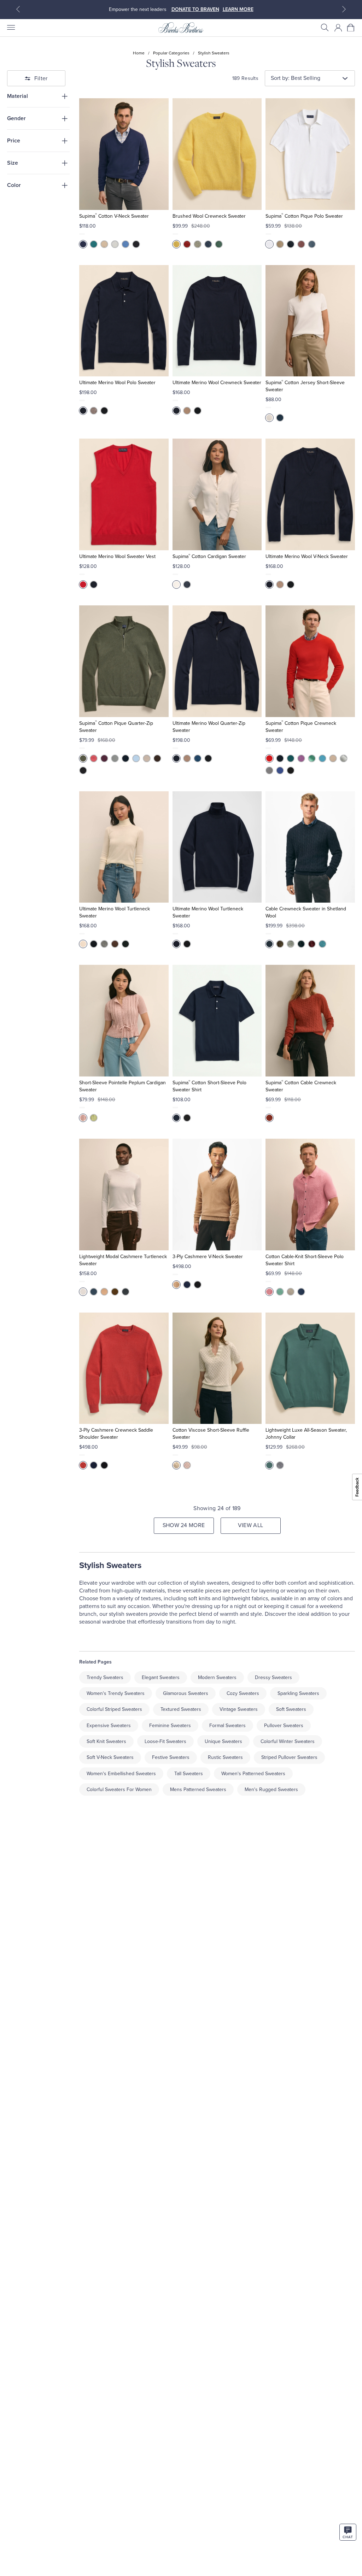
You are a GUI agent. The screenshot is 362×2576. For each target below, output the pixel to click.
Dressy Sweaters (273, 1677)
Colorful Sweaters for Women (119, 1789)
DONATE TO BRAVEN (195, 9)
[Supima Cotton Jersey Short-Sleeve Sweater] (310, 321)
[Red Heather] (94, 758)
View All (251, 1525)
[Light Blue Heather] (136, 758)
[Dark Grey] (280, 1465)
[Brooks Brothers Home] (181, 28)
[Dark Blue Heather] (125, 244)
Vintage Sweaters (239, 1709)
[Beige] (104, 244)
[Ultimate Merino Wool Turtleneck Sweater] (124, 847)
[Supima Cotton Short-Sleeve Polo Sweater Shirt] (217, 1021)
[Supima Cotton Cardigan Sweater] (217, 494)
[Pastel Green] (280, 1292)
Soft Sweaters (291, 1709)
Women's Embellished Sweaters (121, 1774)
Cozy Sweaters (243, 1693)
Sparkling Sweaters (298, 1693)
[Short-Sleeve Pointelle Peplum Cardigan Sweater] (124, 1021)
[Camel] (187, 411)
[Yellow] (176, 244)
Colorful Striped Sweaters (114, 1709)
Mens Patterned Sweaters (198, 1789)
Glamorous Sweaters (186, 1693)
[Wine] (104, 758)
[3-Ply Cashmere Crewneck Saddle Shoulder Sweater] (124, 1368)
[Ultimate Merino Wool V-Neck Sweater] (310, 494)
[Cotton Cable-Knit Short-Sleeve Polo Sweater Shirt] (310, 1195)
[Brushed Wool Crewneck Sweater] (217, 154)
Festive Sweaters (171, 1757)
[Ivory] (83, 944)
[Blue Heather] (322, 758)
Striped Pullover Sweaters (289, 1757)
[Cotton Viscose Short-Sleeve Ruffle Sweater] (217, 1368)
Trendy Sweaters (105, 1677)
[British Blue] (187, 1285)
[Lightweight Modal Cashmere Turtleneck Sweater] (124, 1195)
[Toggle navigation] (11, 28)
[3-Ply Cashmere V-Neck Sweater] (217, 1195)
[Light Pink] (83, 1118)
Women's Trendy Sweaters (116, 1693)
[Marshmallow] (83, 1292)
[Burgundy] (312, 944)
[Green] (219, 244)
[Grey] (291, 944)
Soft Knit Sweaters (106, 1741)
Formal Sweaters (227, 1726)
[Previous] (18, 9)
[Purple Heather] (301, 758)
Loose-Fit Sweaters (165, 1741)
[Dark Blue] (301, 1292)
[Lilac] (187, 1465)
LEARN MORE (238, 9)
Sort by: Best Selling (296, 78)
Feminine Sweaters (170, 1726)
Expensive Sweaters (109, 1726)
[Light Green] (198, 244)
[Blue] (312, 244)
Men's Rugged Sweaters (271, 1789)
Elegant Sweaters (161, 1677)
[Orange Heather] (269, 758)
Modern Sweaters (217, 1677)
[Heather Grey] (269, 770)
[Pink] (269, 1292)
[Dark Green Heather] (291, 758)
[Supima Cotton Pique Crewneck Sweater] (310, 661)
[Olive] (83, 758)
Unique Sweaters (223, 1741)
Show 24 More (184, 1525)
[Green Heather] (312, 758)
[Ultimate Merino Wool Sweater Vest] (124, 494)
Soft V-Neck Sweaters (110, 1757)
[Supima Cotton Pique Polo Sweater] (310, 154)
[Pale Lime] (94, 1118)
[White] (269, 244)
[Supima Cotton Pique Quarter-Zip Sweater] (124, 661)
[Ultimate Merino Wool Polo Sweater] (124, 321)
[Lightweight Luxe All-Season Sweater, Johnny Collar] (310, 1368)
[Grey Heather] (115, 244)
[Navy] (83, 244)
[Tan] (280, 244)
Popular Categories (171, 53)
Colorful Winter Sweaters (288, 1741)
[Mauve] (301, 244)
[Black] (136, 244)
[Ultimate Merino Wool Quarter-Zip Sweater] (217, 661)
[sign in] (338, 28)
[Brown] (157, 758)
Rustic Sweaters (225, 1757)
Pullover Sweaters (284, 1726)
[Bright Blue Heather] (280, 770)
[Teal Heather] (94, 244)
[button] (325, 28)
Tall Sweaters (189, 1774)
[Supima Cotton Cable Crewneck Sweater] (310, 1021)
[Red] (187, 244)
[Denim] (208, 244)
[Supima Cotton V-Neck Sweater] (124, 154)
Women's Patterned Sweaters (253, 1774)
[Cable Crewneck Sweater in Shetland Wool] (310, 847)
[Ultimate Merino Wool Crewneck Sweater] (217, 321)
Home (139, 53)
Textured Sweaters (181, 1709)
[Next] (344, 9)
